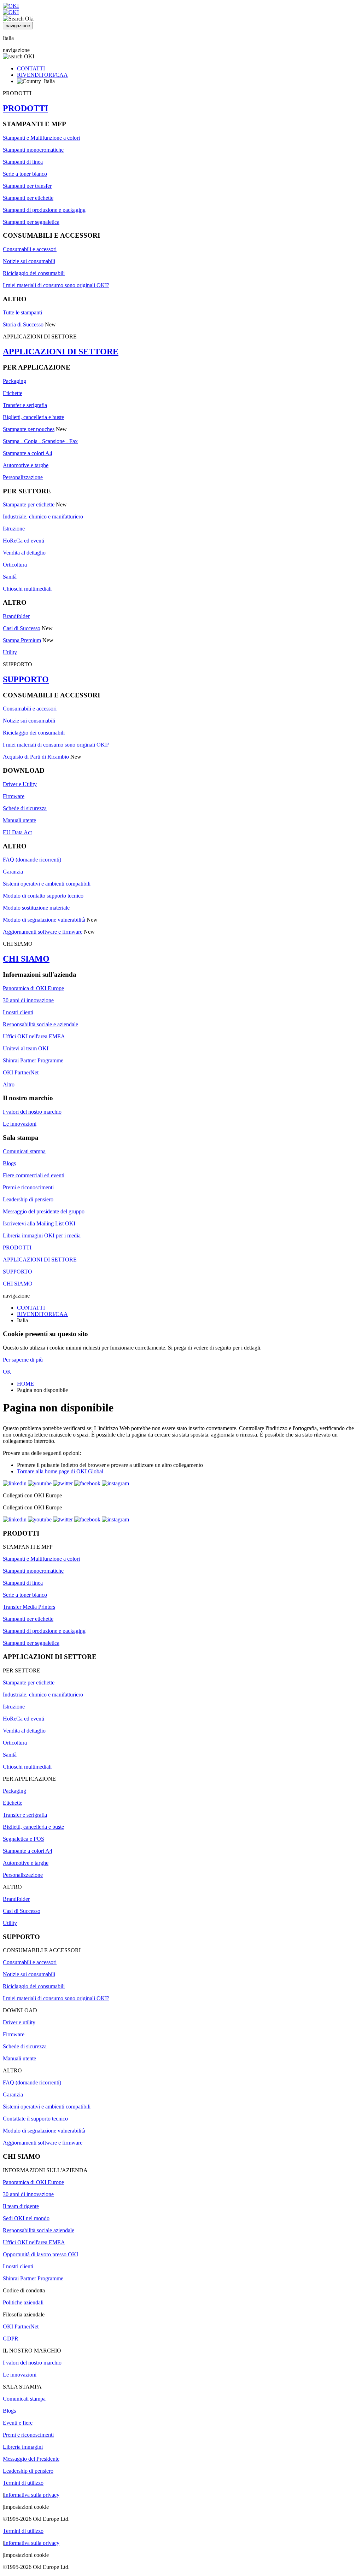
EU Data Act (17, 832)
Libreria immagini (23, 2447)
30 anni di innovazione (28, 1000)
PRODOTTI (25, 108)
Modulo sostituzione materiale (36, 908)
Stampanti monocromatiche (33, 150)
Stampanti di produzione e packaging (44, 210)
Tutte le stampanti (22, 312)
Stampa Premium (22, 640)
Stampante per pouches (29, 429)
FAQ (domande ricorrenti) (32, 860)
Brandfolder (16, 616)
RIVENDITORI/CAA (42, 75)
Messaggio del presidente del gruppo (44, 1211)
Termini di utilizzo (23, 2483)
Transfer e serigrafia (25, 405)
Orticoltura (15, 565)
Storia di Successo (23, 324)
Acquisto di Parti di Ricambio (36, 757)
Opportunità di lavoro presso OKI (40, 2254)
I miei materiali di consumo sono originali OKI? (56, 285)
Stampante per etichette (29, 504)
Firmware (14, 796)
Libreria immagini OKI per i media (42, 1235)
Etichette (13, 393)
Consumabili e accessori (30, 249)
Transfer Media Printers (29, 1607)
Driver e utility (19, 2022)
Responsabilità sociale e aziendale (40, 1024)
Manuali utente (19, 820)
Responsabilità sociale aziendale (39, 2230)
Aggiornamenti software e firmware (43, 932)
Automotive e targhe (26, 465)
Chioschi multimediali (27, 589)
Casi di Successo (22, 628)
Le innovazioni (20, 1124)
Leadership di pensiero (28, 1199)
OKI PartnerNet (21, 1072)
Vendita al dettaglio (24, 553)
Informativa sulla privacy (32, 2495)
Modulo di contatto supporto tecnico (43, 896)
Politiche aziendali (23, 2302)
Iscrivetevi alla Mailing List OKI (39, 1223)
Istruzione (14, 529)
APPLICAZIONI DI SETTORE (61, 352)
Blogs (9, 1163)
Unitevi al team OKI (26, 1048)
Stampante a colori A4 (28, 453)
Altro (9, 1084)
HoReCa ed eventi (24, 541)
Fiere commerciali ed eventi (34, 1175)
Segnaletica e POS (24, 1839)
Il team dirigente (21, 2206)
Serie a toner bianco (25, 174)
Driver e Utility (20, 784)
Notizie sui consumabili (29, 261)
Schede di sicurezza (25, 808)
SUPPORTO (26, 679)
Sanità (10, 577)
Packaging (14, 381)
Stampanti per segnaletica (31, 222)
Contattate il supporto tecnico (35, 2119)
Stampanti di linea (23, 162)
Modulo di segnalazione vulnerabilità (44, 920)
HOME (25, 1384)
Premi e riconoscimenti (28, 1187)
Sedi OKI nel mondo (26, 2218)
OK (7, 1372)
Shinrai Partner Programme (33, 1060)
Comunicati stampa (24, 1151)
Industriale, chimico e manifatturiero (43, 517)
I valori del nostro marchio (32, 1112)
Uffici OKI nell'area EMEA (34, 1036)
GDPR (11, 2339)
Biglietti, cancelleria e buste (33, 417)
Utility (10, 652)
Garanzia (13, 872)
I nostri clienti (18, 1012)
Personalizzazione (23, 477)
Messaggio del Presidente (31, 2459)
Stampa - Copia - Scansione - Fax (40, 441)
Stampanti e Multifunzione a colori (41, 138)
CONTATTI (31, 68)
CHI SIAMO (26, 959)
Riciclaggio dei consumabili (34, 273)
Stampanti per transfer (27, 186)
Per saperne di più (23, 1360)
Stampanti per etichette (28, 198)
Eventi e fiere (18, 2423)
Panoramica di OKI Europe (33, 988)
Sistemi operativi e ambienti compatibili (47, 884)
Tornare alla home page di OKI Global (60, 1471)
